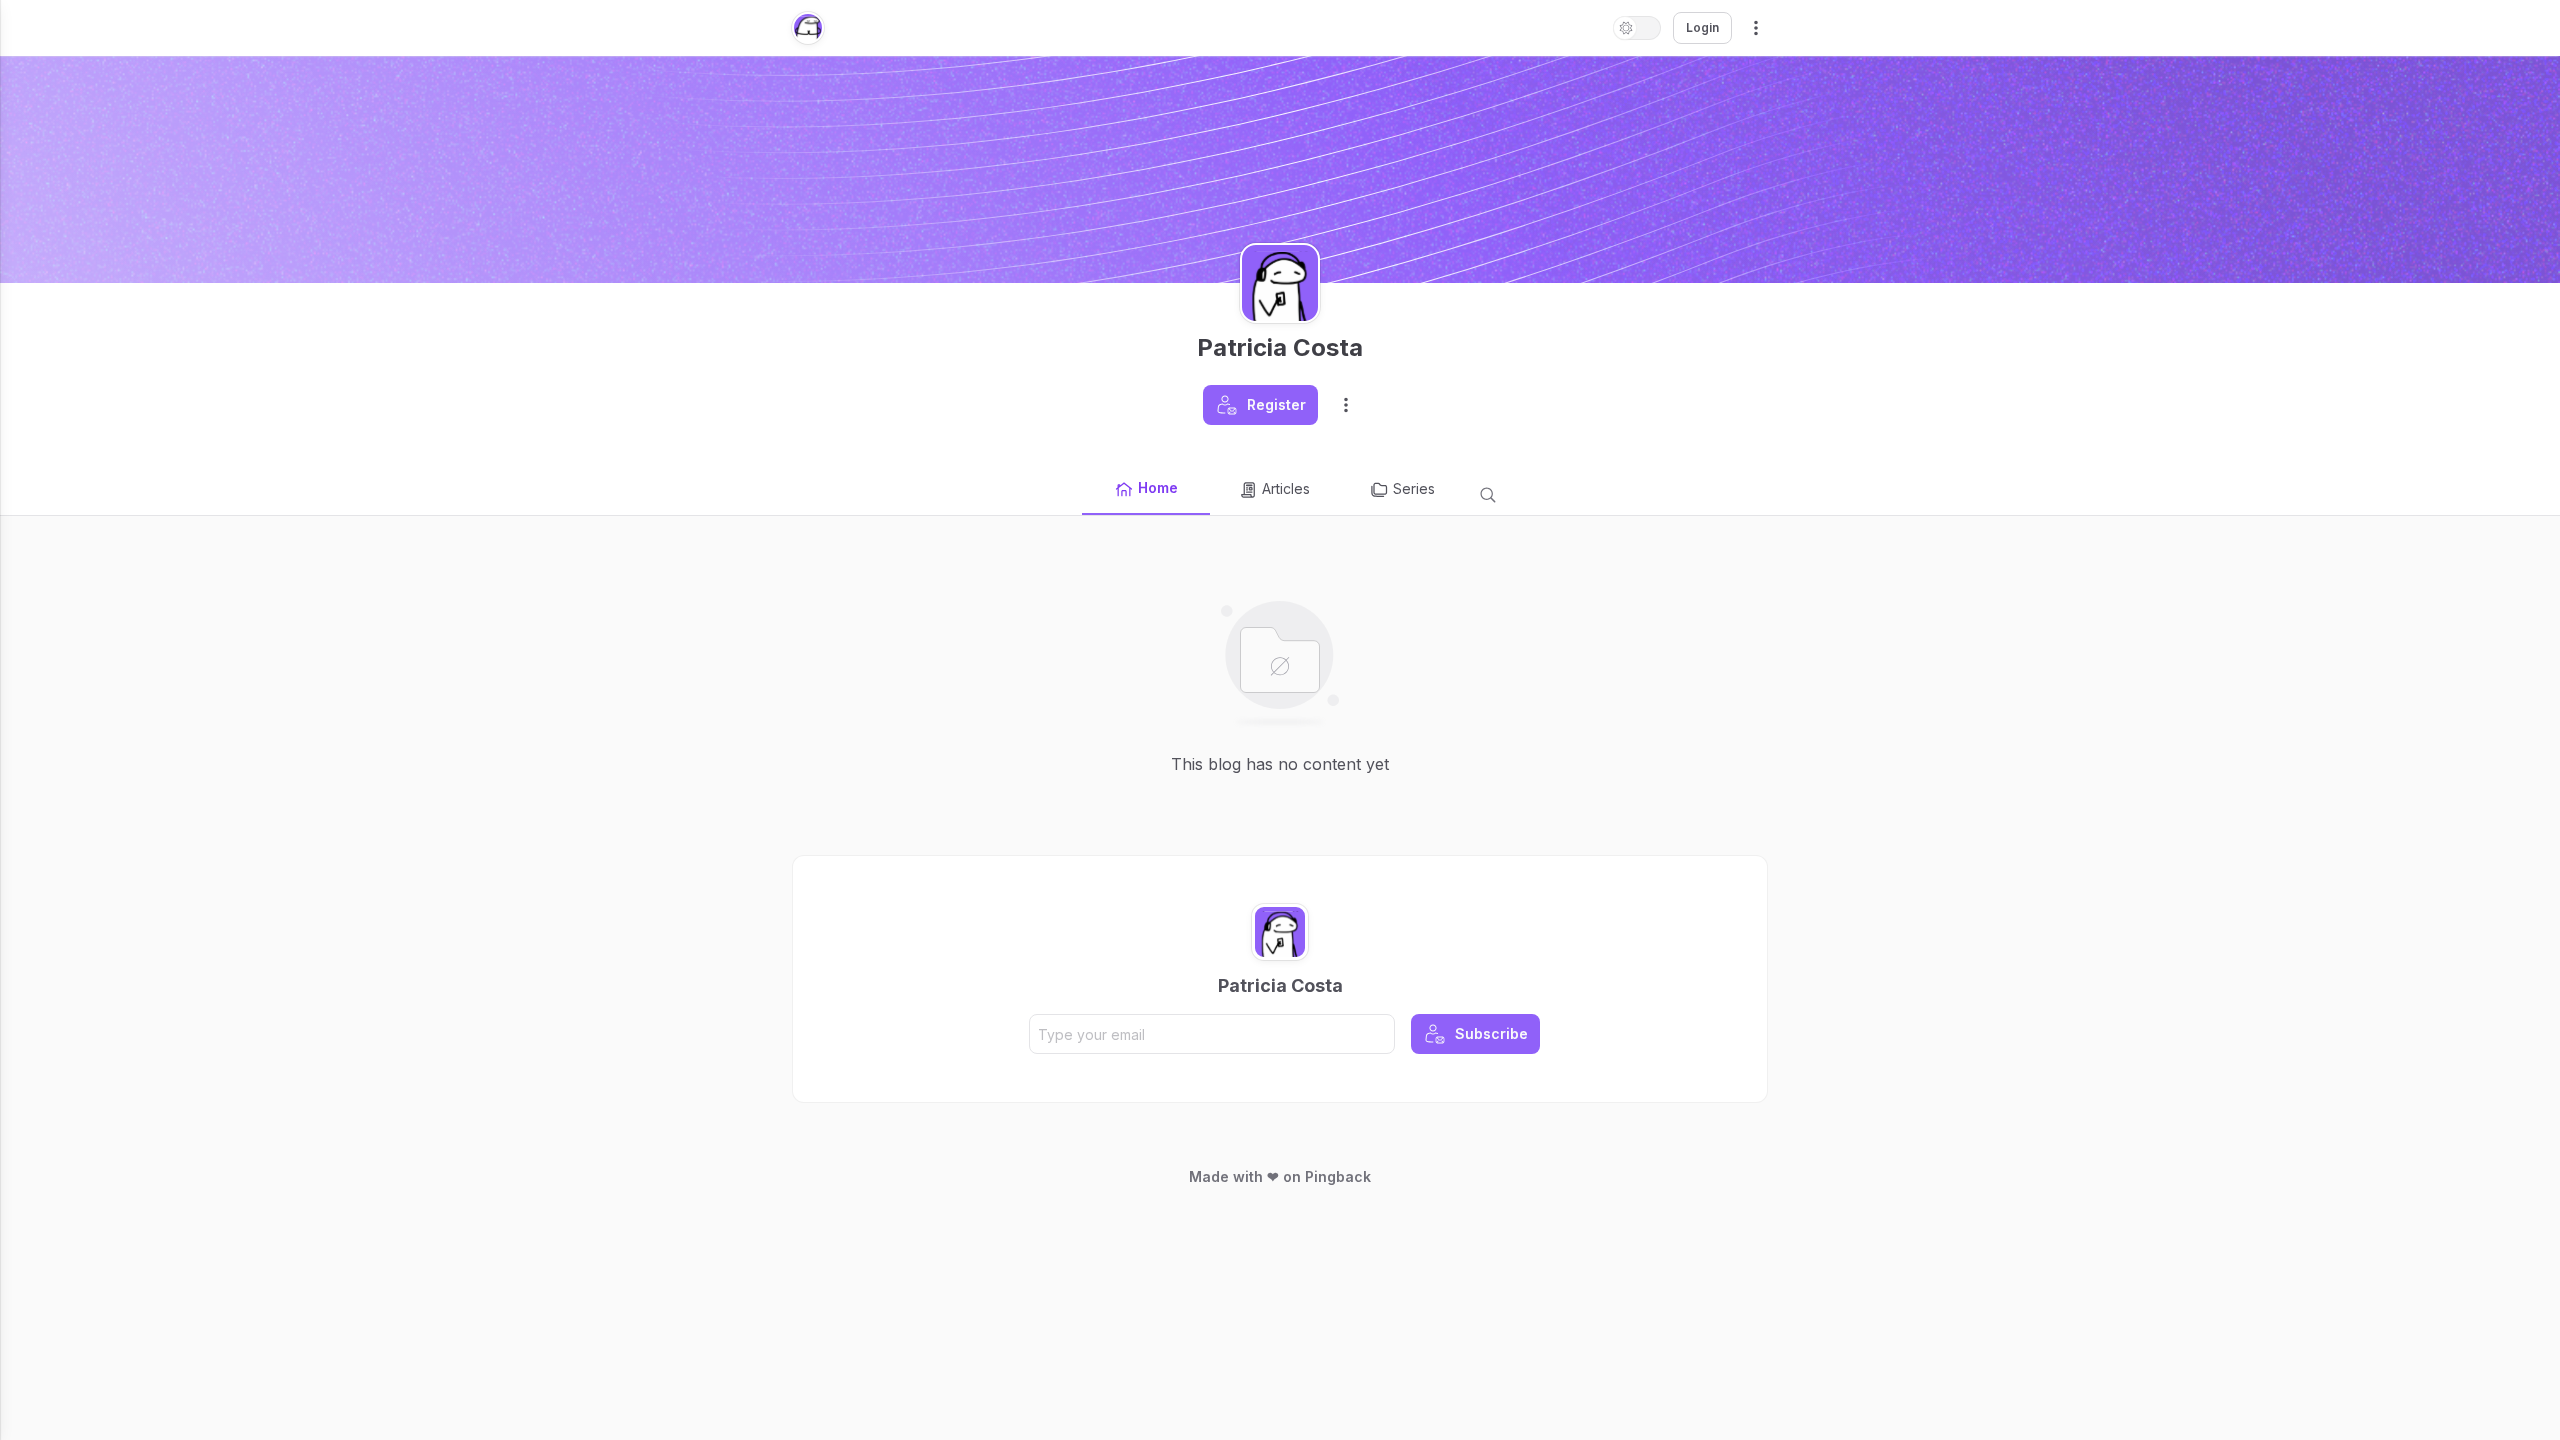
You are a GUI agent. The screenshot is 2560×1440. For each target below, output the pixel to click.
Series (1414, 488)
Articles (1286, 488)
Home (1158, 487)
